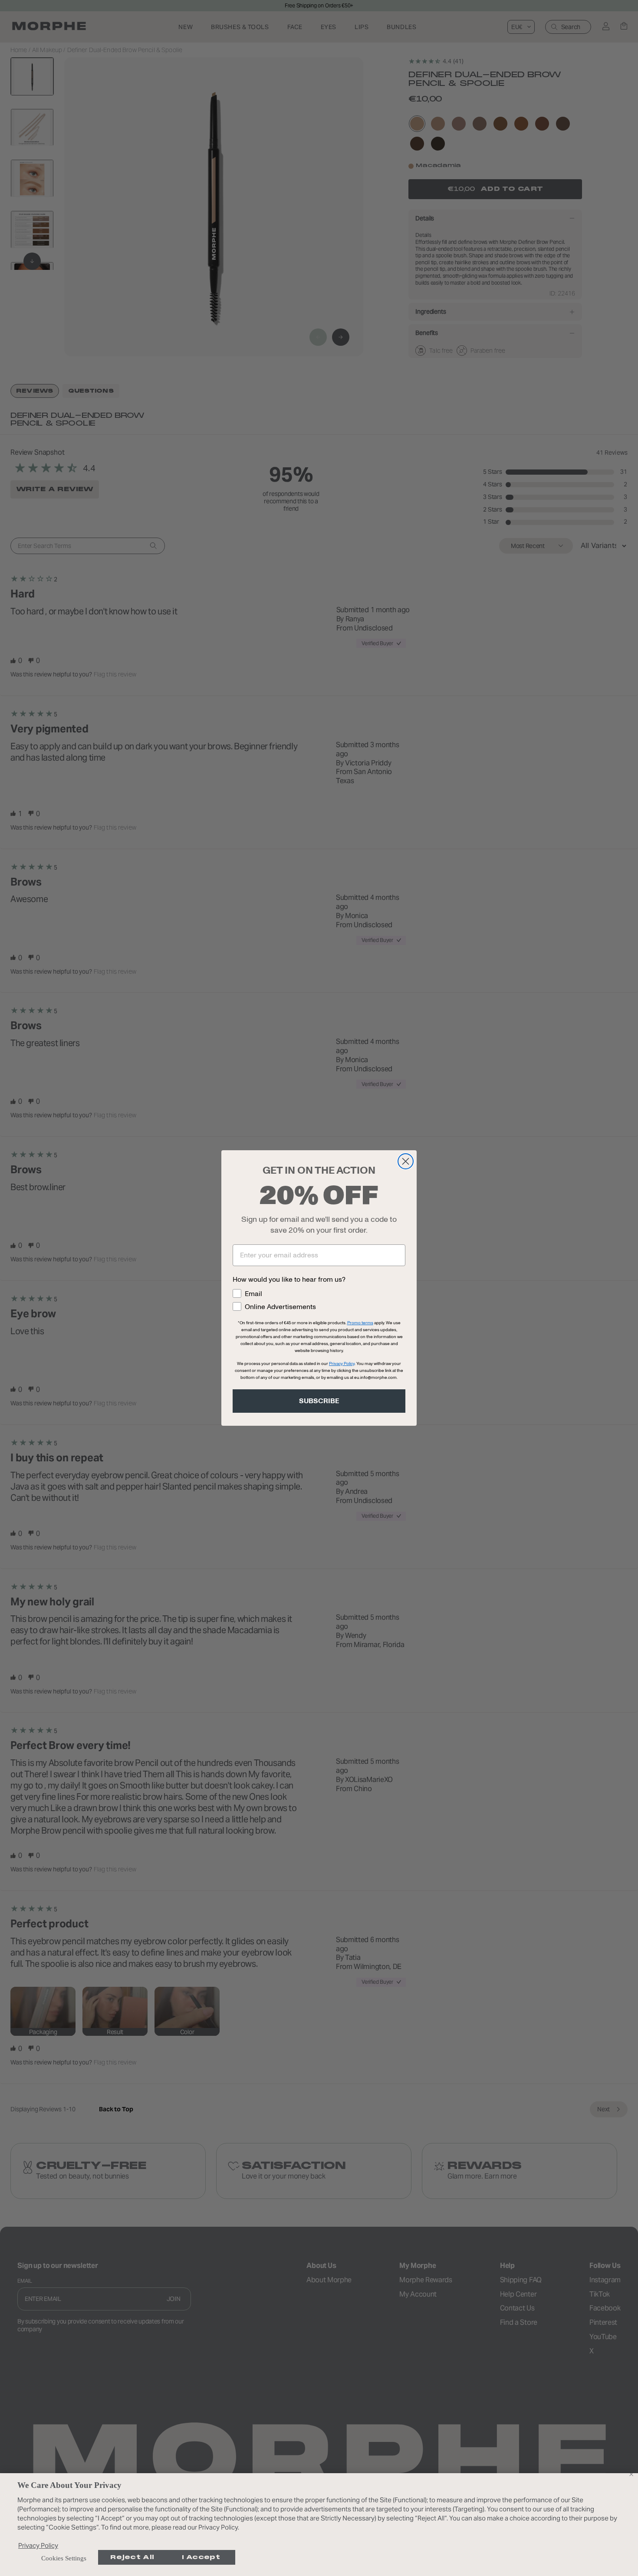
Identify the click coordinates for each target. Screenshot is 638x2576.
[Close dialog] (406, 1161)
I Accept (201, 2557)
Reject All (132, 2557)
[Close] (631, 2474)
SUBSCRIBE (319, 1401)
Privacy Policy (38, 2545)
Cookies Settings (64, 2558)
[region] (319, 2525)
